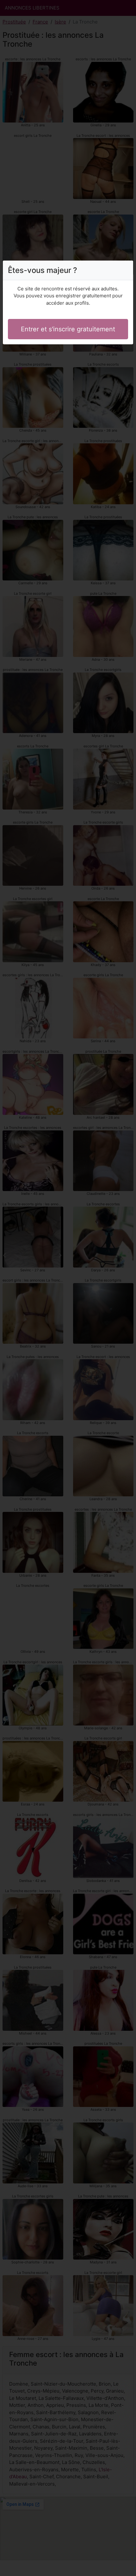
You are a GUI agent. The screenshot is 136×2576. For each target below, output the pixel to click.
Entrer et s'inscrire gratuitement (68, 329)
